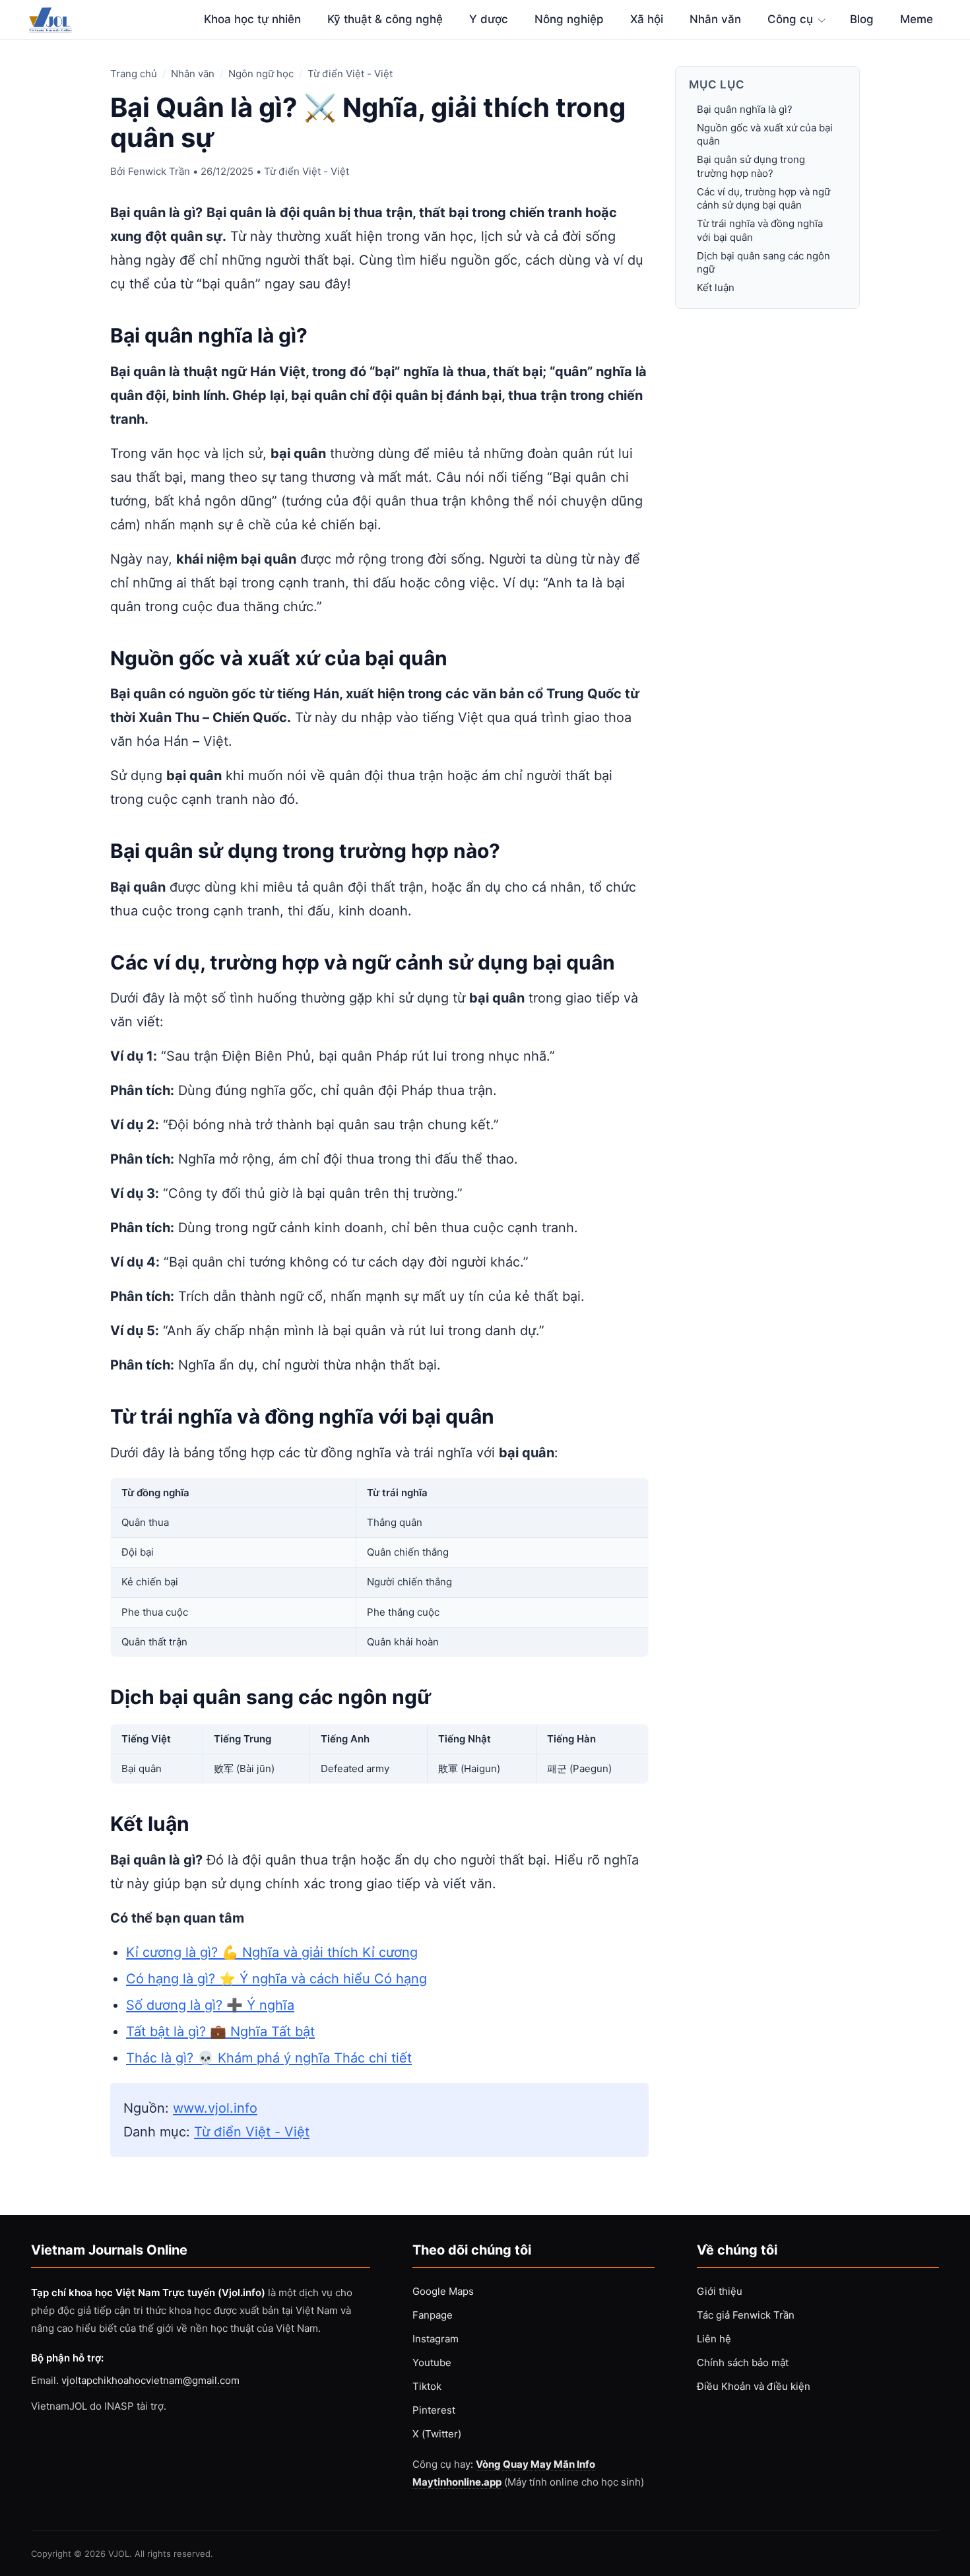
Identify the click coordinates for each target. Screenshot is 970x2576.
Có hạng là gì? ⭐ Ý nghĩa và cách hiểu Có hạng (276, 1979)
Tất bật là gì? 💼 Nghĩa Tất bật (220, 2031)
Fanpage (433, 2315)
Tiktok (427, 2386)
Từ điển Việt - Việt (350, 74)
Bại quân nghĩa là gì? (745, 109)
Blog (862, 19)
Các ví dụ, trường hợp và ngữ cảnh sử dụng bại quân (763, 198)
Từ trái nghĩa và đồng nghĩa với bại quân (760, 231)
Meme (917, 19)
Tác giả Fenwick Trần (746, 2315)
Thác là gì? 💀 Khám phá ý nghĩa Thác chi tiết (269, 2058)
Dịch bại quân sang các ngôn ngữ (763, 262)
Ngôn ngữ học (261, 74)
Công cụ (790, 19)
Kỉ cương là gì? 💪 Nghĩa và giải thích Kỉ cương (272, 1952)
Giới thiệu (720, 2291)
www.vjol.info (215, 2108)
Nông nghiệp (569, 19)
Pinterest (434, 2410)
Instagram (436, 2339)
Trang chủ (134, 74)
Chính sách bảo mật (743, 2362)
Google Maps (443, 2291)
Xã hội (647, 19)
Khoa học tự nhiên (252, 19)
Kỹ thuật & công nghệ (385, 19)
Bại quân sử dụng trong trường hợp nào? (751, 167)
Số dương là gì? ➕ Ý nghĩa (210, 2005)
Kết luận (716, 288)
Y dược (489, 19)
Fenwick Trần (159, 171)
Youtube (432, 2362)
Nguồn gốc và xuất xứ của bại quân (765, 134)
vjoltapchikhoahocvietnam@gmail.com (150, 2380)
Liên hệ (714, 2339)
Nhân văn (715, 19)
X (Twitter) (437, 2434)
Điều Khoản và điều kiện (754, 2386)
